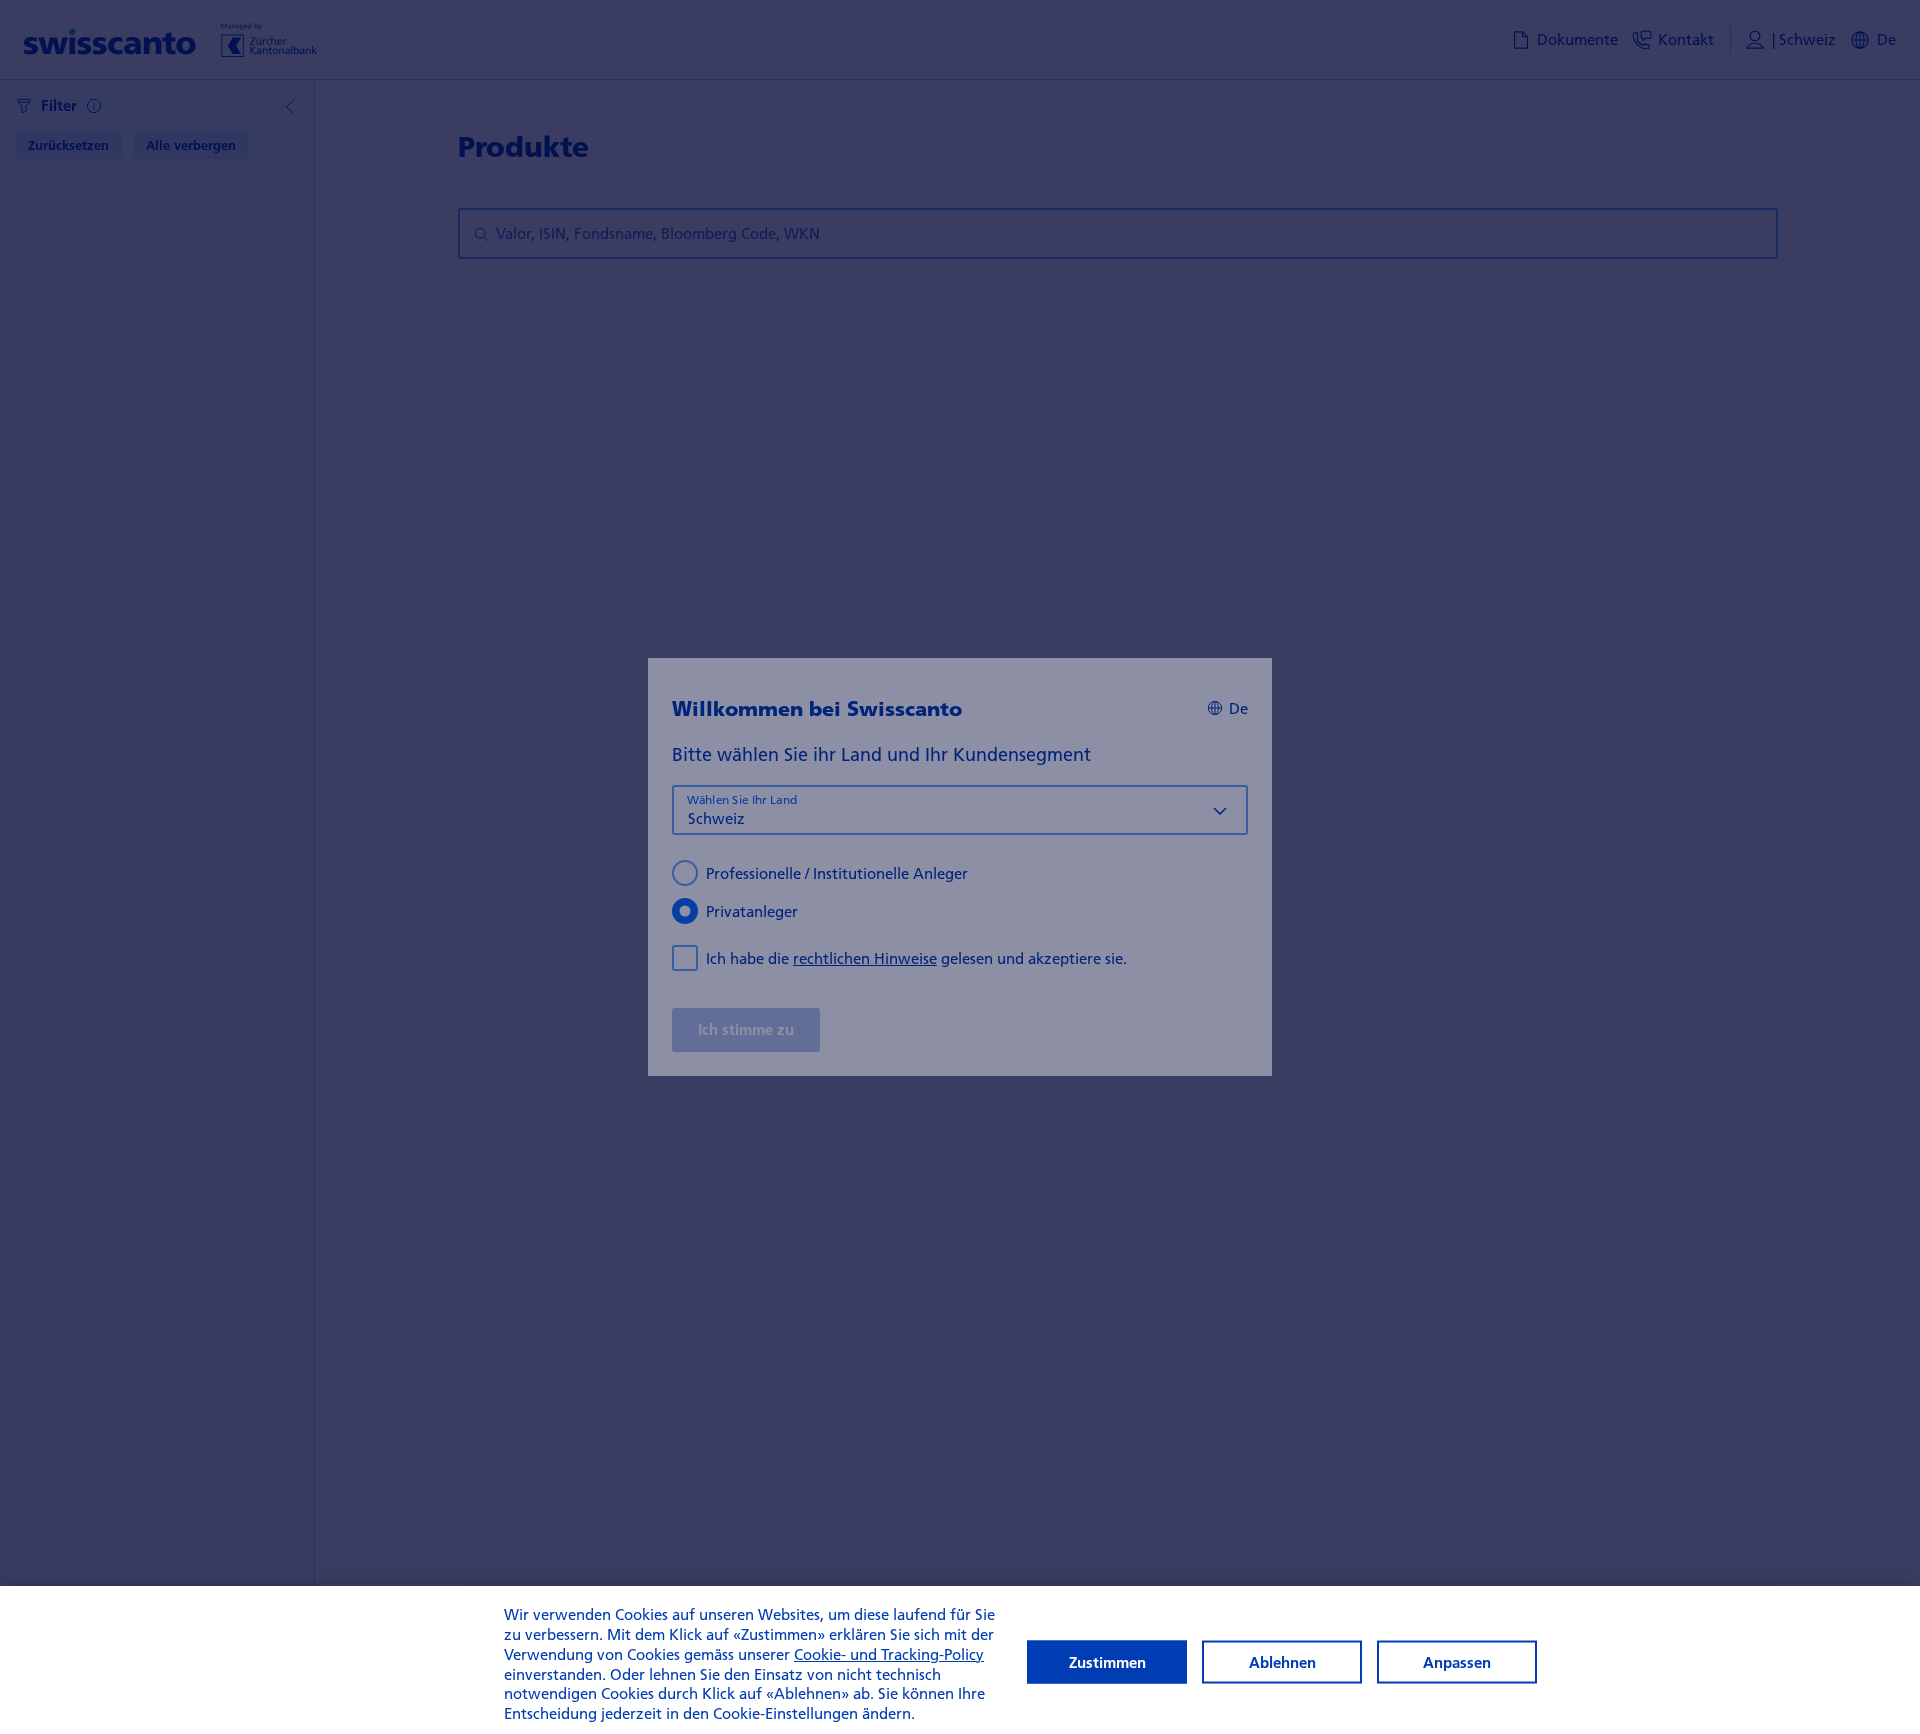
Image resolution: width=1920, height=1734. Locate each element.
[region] (960, 1660)
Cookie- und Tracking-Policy (889, 1654)
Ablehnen (1282, 1662)
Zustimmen (1107, 1662)
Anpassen (1457, 1662)
